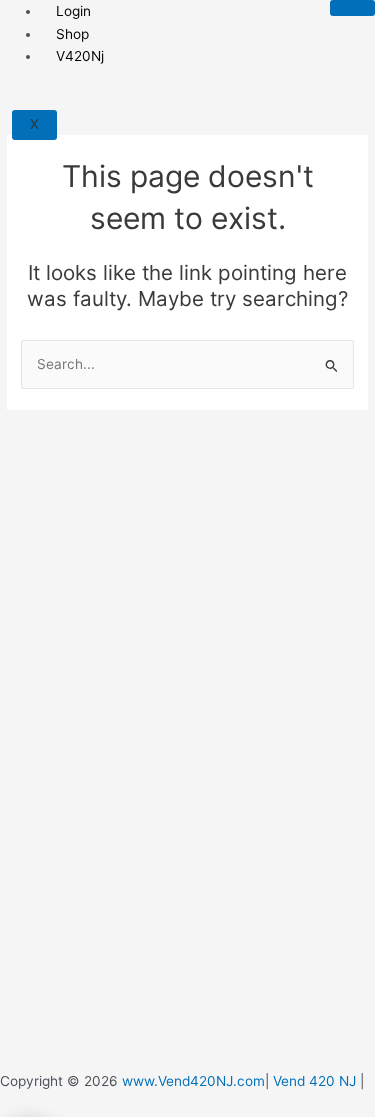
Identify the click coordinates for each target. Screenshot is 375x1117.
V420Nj (80, 56)
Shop (72, 34)
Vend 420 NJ (314, 1081)
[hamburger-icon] (352, 8)
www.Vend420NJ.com (193, 1081)
